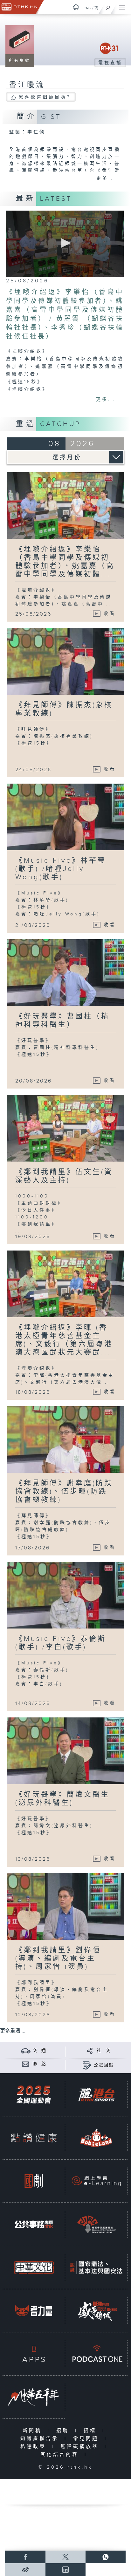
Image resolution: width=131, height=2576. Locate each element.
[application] (65, 244)
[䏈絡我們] (26, 2064)
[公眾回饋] (87, 2065)
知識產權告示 (41, 2439)
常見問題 (87, 2439)
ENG (87, 8)
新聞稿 (34, 2431)
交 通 (39, 2051)
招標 (91, 2431)
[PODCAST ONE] (96, 2354)
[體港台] (96, 2095)
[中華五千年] (34, 2397)
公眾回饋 (104, 2065)
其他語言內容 (61, 2455)
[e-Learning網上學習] (96, 2181)
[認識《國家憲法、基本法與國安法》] (96, 2267)
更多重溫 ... (13, 2031)
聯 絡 (39, 2064)
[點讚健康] (34, 2138)
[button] (65, 243)
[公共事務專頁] (34, 2224)
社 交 (104, 2051)
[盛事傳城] (96, 2311)
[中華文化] (34, 2267)
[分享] (90, 2050)
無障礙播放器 (81, 2447)
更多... (106, 178)
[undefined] (76, 7)
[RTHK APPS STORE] (34, 2354)
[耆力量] (34, 2311)
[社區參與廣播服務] (96, 2224)
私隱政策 (34, 2447)
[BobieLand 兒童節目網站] (96, 2138)
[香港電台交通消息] (26, 2050)
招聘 (64, 2431)
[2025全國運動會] (34, 2095)
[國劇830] (34, 2181)
